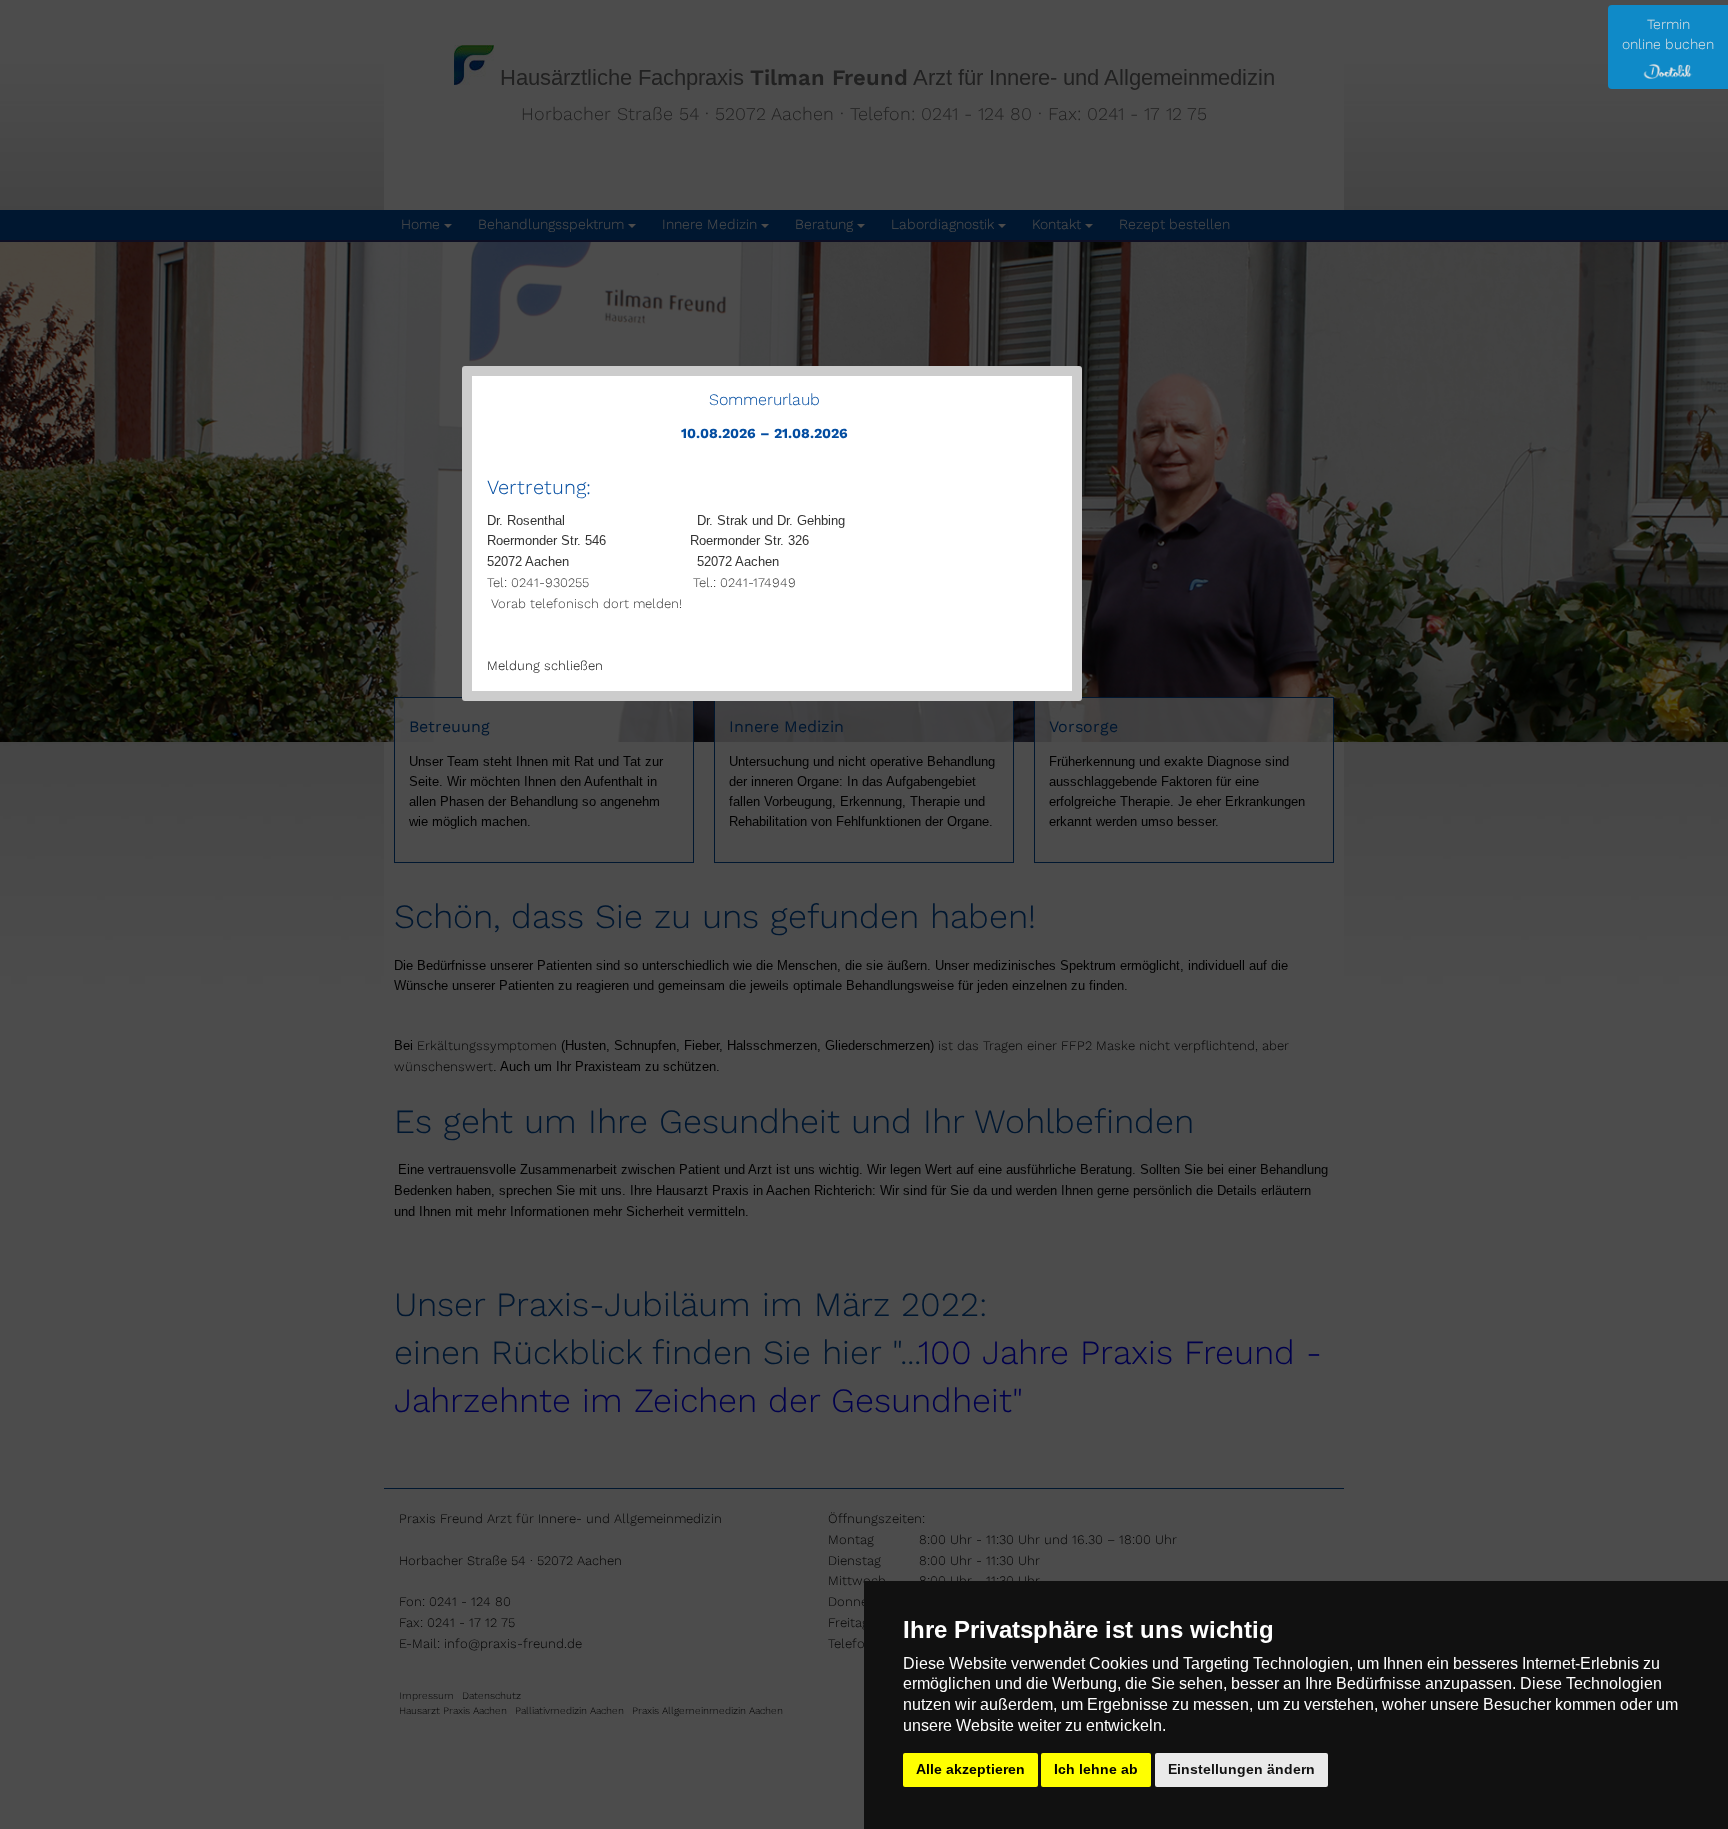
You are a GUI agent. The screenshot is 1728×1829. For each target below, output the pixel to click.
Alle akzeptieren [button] (970, 1769)
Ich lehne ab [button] (1096, 1769)
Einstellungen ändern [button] (1241, 1769)
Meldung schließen (545, 665)
